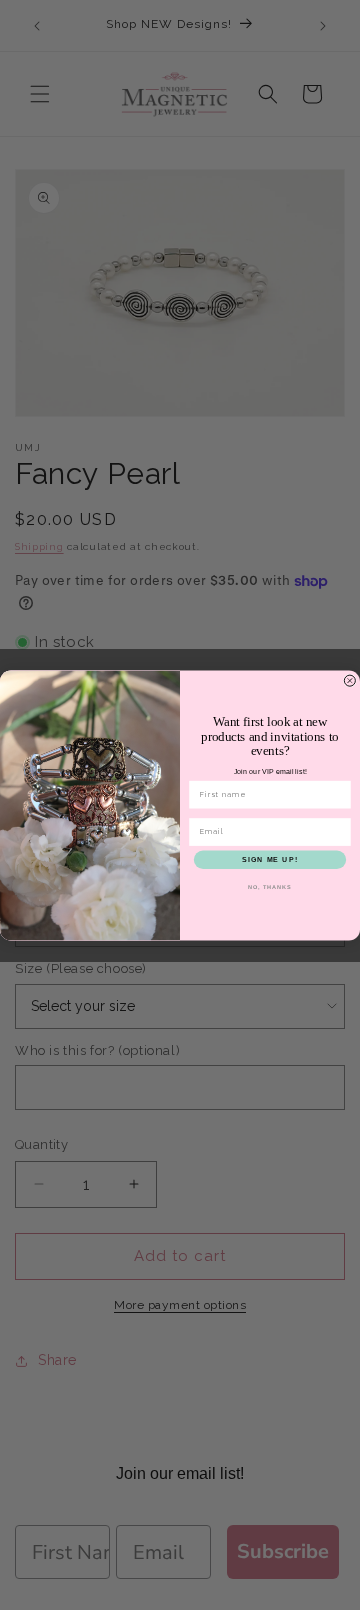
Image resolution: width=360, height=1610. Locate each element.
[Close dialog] (349, 680)
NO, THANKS (270, 887)
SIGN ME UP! (270, 859)
